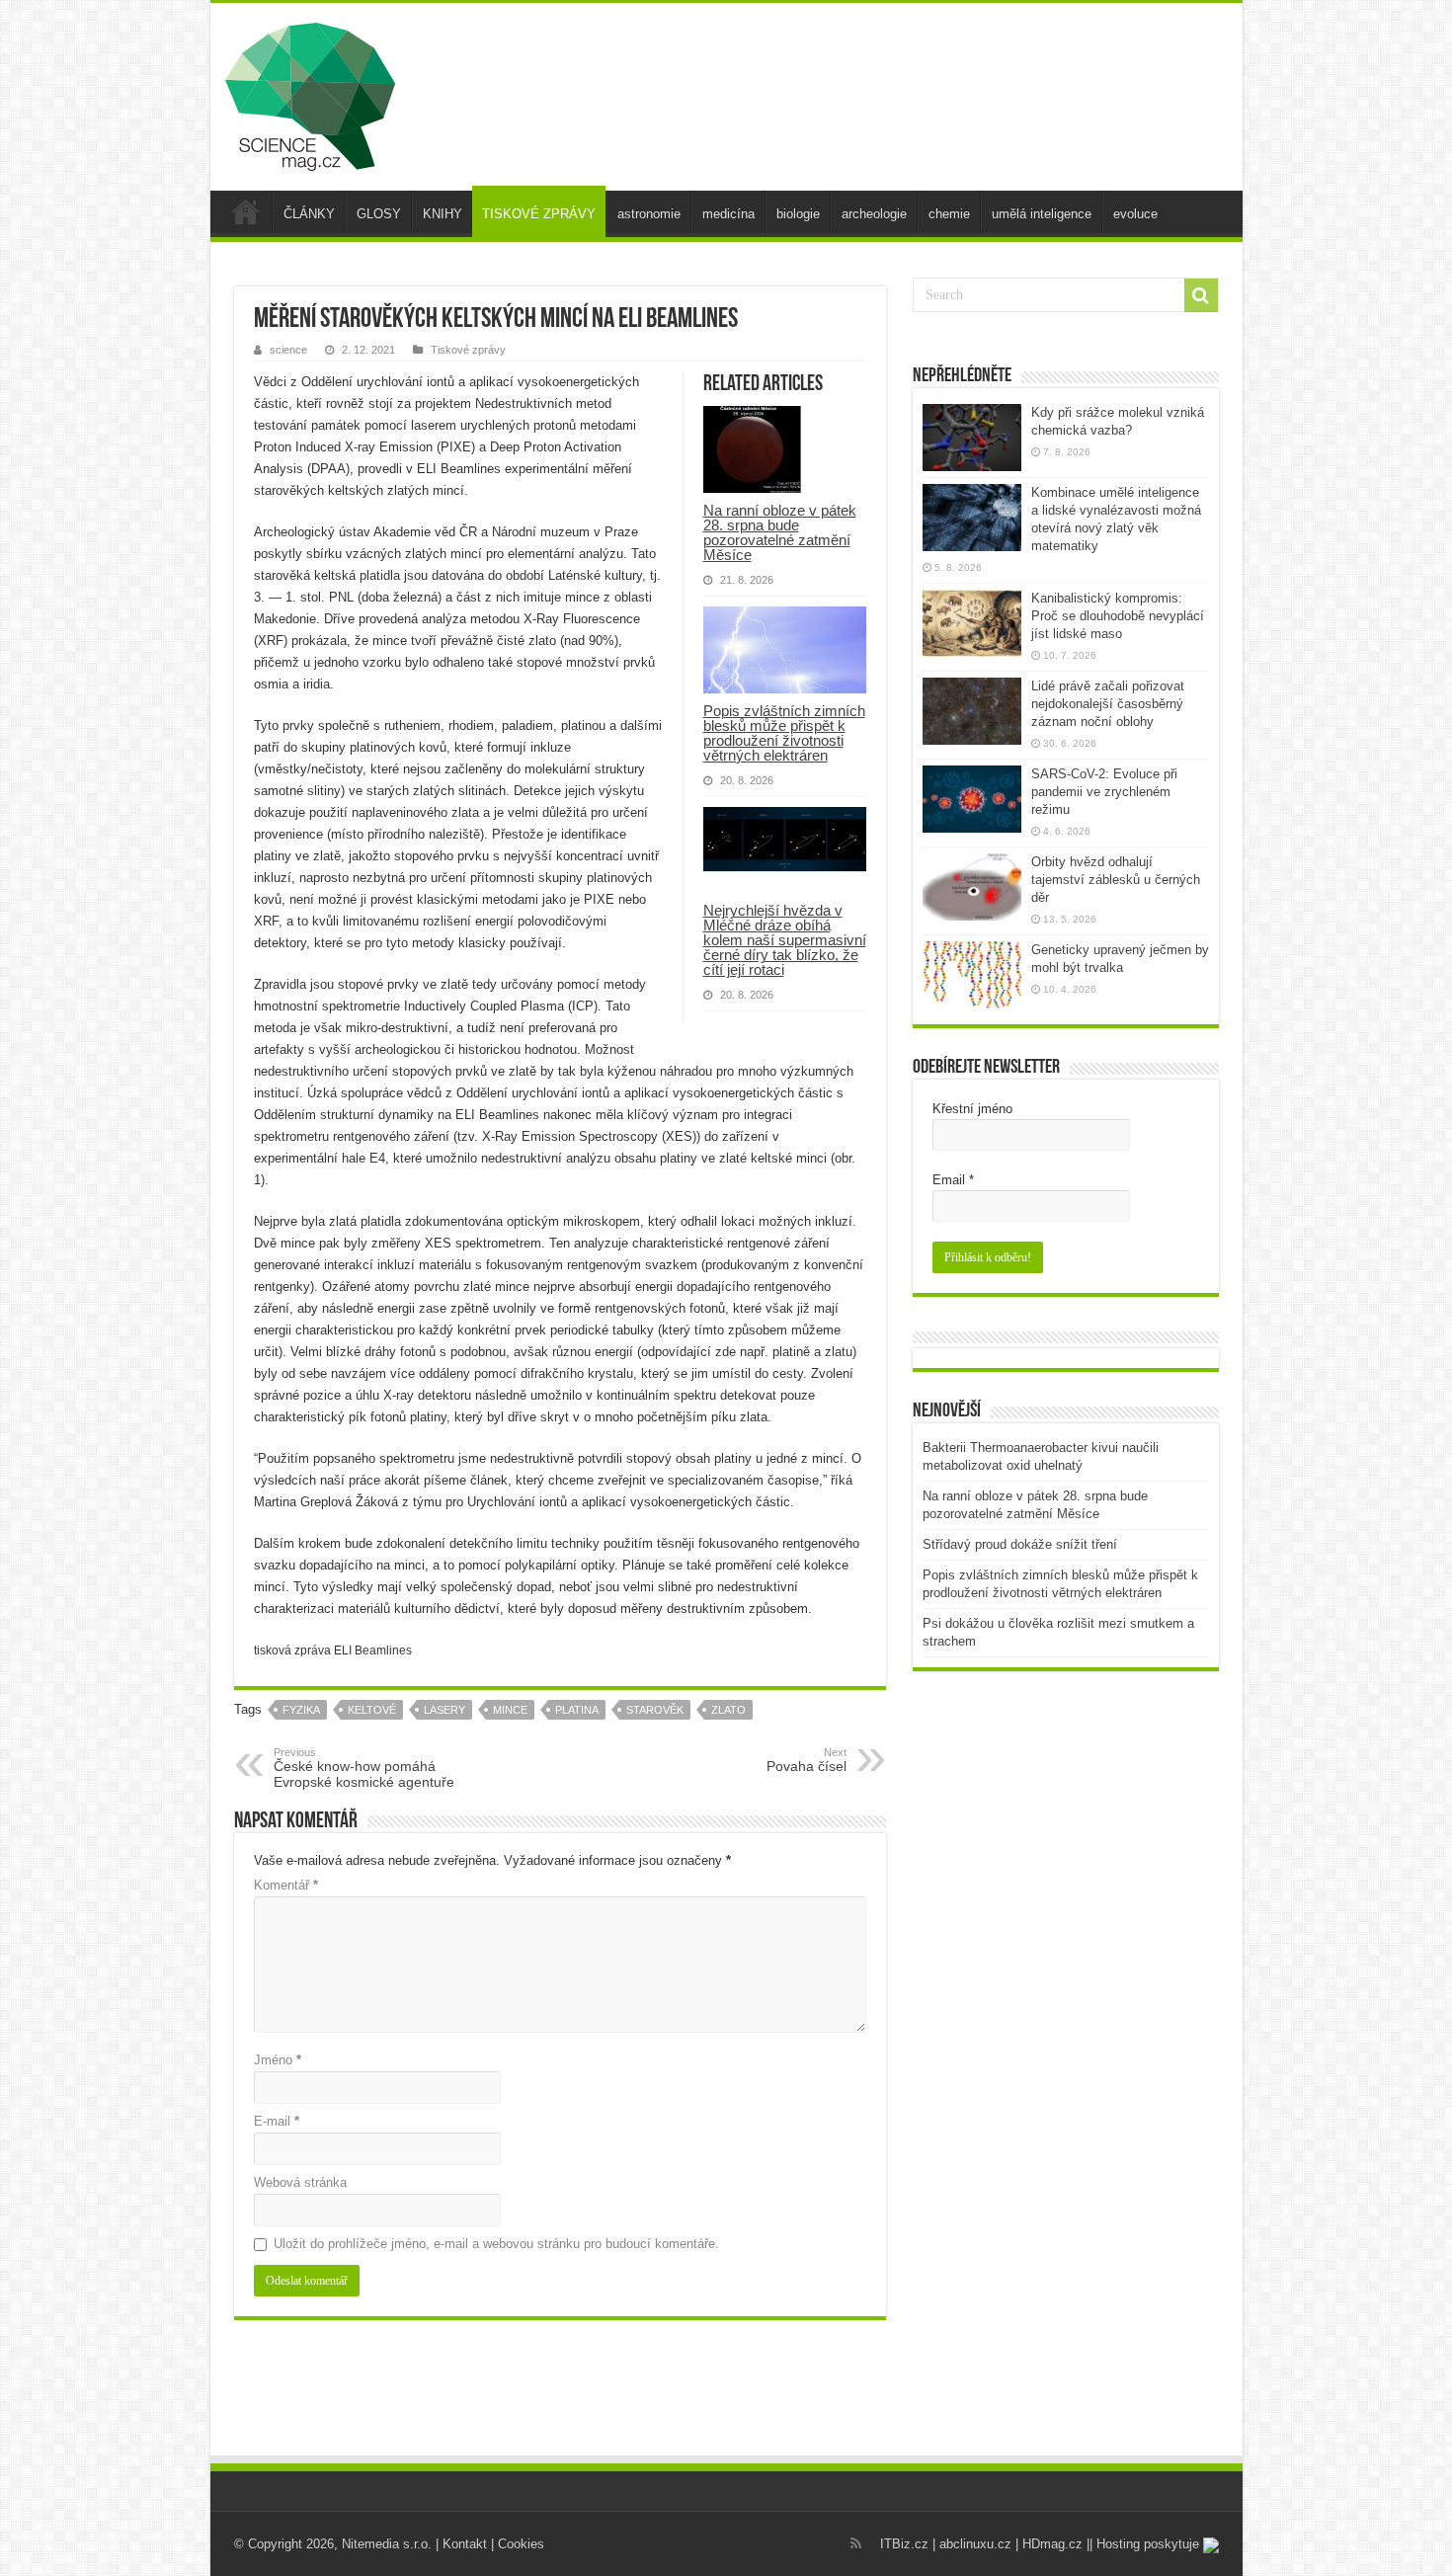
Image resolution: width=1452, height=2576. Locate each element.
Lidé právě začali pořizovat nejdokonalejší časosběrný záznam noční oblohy (1108, 704)
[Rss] (856, 2543)
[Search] (1201, 295)
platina (577, 1710)
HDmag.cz (1052, 2544)
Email (953, 1180)
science (288, 350)
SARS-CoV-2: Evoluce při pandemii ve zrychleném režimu (1104, 792)
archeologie (874, 214)
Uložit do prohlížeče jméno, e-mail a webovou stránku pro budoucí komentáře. (496, 2244)
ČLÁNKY (309, 214)
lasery (444, 1710)
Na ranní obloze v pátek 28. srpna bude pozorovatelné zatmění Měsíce (780, 532)
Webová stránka (300, 2182)
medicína (728, 214)
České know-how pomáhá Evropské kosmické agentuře (364, 1768)
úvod (246, 211)
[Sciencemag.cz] (310, 93)
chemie (949, 214)
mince (510, 1710)
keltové (372, 1710)
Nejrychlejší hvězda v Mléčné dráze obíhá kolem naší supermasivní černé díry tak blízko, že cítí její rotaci (785, 940)
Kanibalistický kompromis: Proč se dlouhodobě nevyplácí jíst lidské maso (1118, 616)
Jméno (278, 2060)
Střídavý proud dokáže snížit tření (1020, 1544)
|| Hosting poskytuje (1145, 2544)
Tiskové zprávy (468, 350)
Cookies (521, 2544)
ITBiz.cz (904, 2544)
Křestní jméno (972, 1109)
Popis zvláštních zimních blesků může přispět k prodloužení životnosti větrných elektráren (784, 733)
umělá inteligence (1042, 214)
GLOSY (379, 214)
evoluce (1135, 214)
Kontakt (465, 2544)
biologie (798, 214)
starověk (655, 1710)
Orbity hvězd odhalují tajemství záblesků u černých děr (1116, 880)
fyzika (301, 1710)
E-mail (277, 2121)
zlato (728, 1710)
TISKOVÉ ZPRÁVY (539, 214)
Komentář (286, 1885)
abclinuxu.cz (975, 2544)
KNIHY (443, 214)
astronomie (649, 214)
